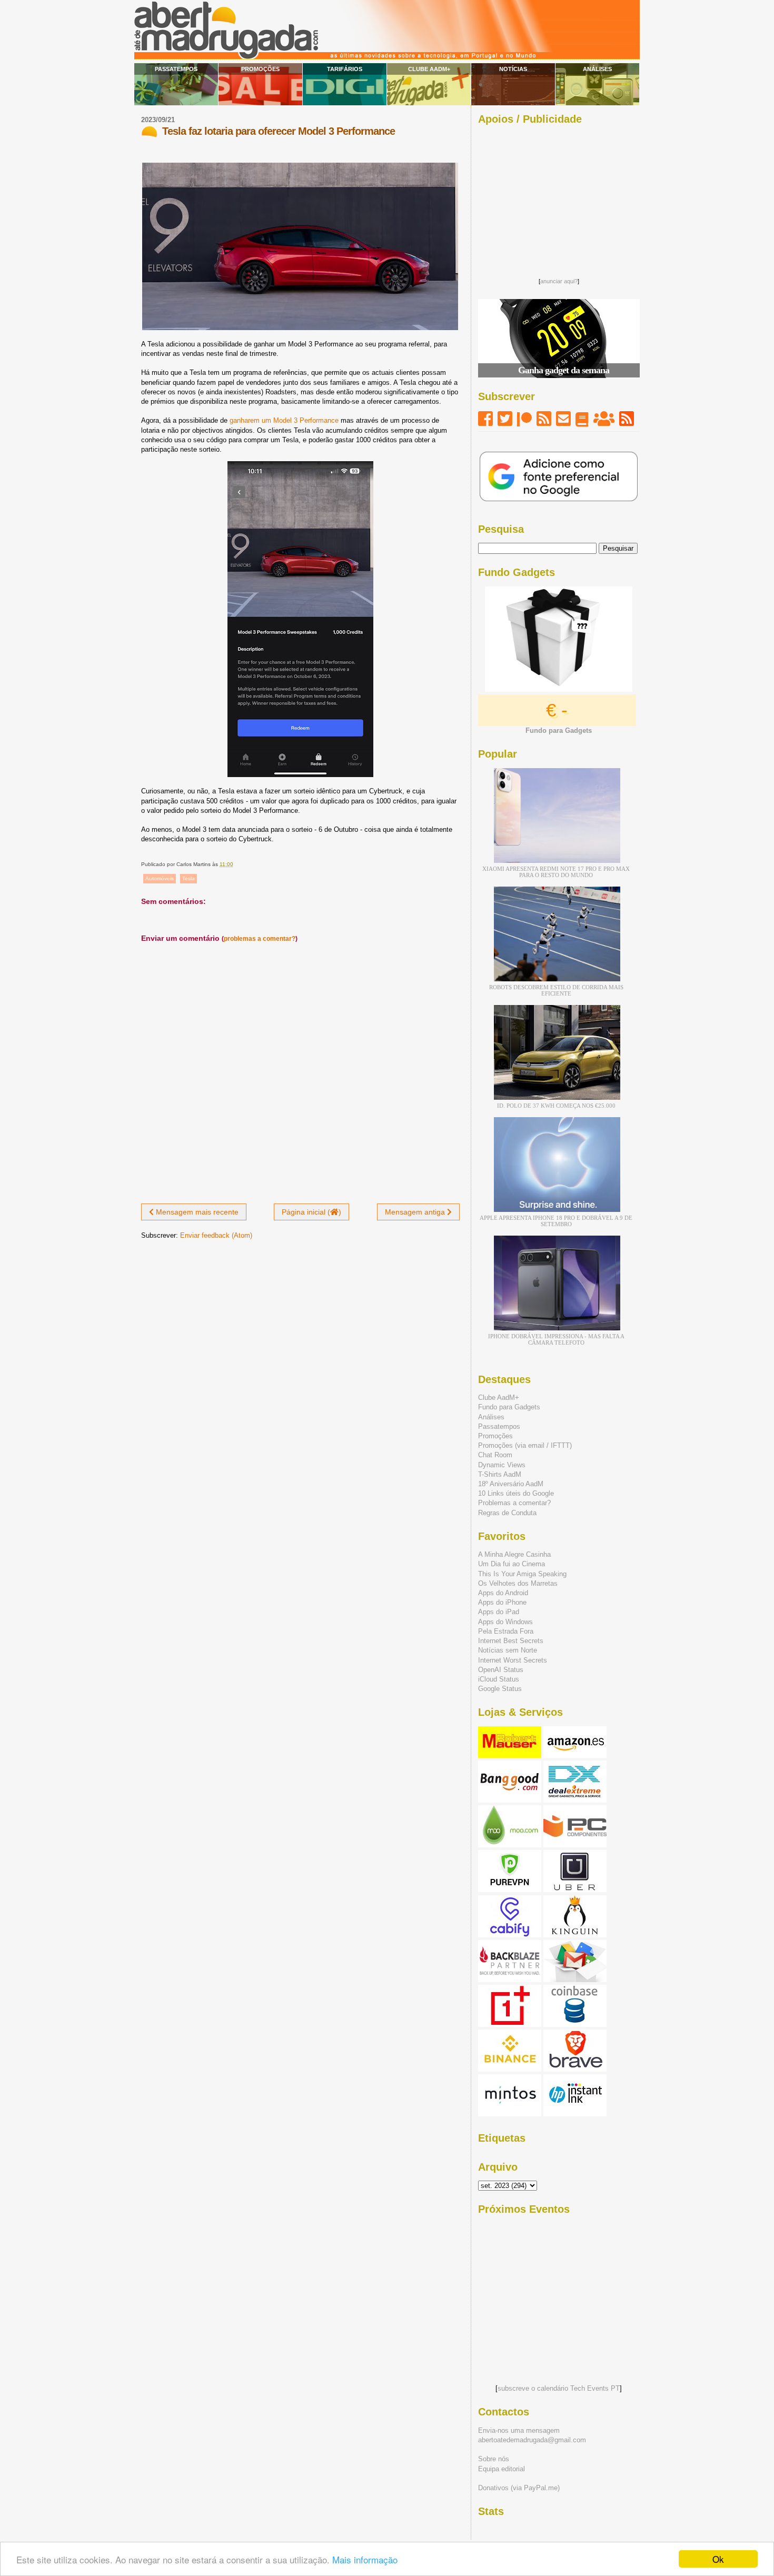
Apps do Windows (505, 1622)
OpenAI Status (501, 1670)
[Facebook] (485, 419)
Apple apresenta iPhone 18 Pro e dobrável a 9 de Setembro (556, 1221)
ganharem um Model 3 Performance (284, 420)
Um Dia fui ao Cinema (512, 1564)
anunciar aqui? (559, 281)
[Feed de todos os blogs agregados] (627, 419)
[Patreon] (524, 419)
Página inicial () (311, 1212)
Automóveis (160, 878)
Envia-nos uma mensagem (519, 2430)
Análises (597, 69)
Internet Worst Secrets (513, 1660)
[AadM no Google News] (582, 419)
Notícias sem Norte (508, 1650)
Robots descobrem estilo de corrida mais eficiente (556, 990)
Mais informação (365, 2559)
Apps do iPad (499, 1612)
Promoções (260, 69)
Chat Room (495, 1455)
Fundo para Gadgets (509, 1407)
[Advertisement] (559, 198)
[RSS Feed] (544, 419)
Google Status (500, 1689)
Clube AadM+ (429, 69)
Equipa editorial (502, 2469)
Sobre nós (494, 2459)
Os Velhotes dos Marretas (518, 1583)
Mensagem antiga (416, 1212)
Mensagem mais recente (196, 1212)
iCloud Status (499, 1679)
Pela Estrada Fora (506, 1631)
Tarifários (345, 69)
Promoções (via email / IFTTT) (525, 1445)
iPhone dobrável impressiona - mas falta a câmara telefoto (556, 1339)
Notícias (513, 69)
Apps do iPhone (502, 1602)
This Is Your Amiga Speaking (522, 1574)
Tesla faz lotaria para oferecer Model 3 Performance (279, 131)
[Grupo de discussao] (604, 419)
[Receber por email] (563, 419)
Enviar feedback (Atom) (216, 1235)
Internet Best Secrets (511, 1641)
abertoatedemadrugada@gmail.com (532, 2440)
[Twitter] (505, 419)
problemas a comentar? (260, 939)
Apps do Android (503, 1593)
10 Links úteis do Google (516, 1493)
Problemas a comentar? (514, 1503)
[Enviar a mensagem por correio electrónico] (236, 864)
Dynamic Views (502, 1465)
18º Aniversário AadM (511, 1484)
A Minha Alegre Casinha (514, 1554)
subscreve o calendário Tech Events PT (559, 2388)
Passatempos (176, 69)
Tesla (188, 878)
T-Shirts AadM (500, 1474)
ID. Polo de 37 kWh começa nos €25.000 (556, 1106)
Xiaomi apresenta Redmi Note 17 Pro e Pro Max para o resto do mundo (556, 872)
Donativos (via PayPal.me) (519, 2488)
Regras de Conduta (507, 1513)
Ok (718, 2559)
